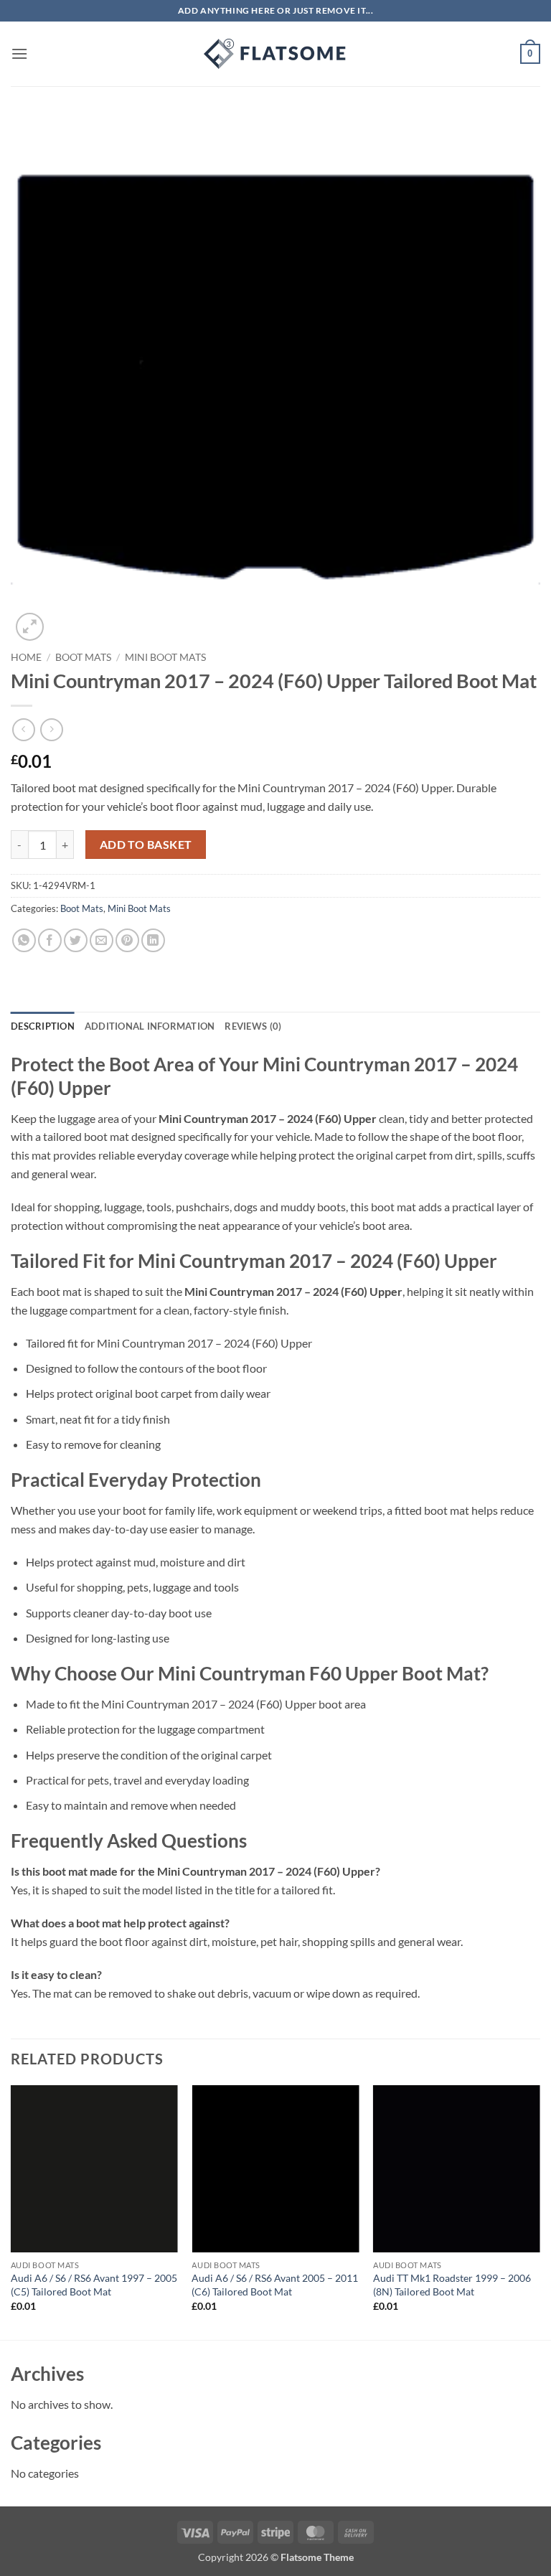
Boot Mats (83, 657)
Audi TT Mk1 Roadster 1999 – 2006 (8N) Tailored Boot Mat (452, 2285)
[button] (19, 53)
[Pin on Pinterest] (127, 940)
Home (26, 657)
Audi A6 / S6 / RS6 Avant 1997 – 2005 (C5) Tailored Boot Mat (94, 2285)
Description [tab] (43, 1026)
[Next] (540, 2211)
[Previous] (11, 2211)
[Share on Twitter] (76, 940)
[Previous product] (51, 729)
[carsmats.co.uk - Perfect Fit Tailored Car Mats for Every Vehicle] (275, 54)
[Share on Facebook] (50, 940)
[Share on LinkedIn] (153, 940)
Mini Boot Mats (165, 657)
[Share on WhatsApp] (24, 940)
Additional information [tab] (150, 1026)
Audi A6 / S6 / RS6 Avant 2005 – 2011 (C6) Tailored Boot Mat (275, 2285)
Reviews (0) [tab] (253, 1026)
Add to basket (146, 845)
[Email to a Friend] (102, 940)
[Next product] (23, 729)
